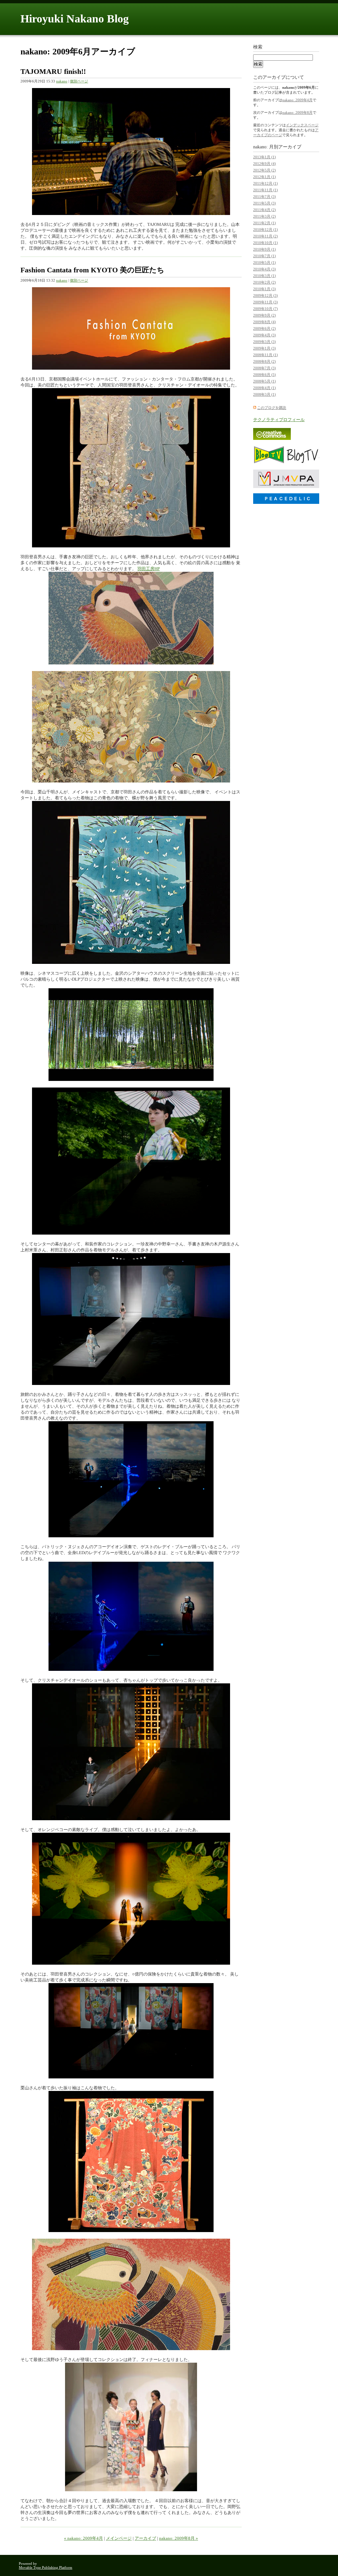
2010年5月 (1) (265, 262)
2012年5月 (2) (265, 170)
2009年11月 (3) (266, 302)
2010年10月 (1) (266, 243)
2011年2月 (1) (265, 223)
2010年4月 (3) (265, 269)
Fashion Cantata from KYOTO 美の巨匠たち (92, 270)
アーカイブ (145, 2538)
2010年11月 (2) (266, 236)
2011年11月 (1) (266, 190)
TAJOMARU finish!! (53, 71)
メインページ (119, 2538)
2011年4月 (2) (265, 210)
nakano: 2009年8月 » (179, 2538)
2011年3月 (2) (265, 216)
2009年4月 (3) (265, 335)
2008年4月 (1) (265, 388)
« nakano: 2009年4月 (84, 2538)
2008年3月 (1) (265, 394)
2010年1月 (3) (265, 289)
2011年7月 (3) (265, 197)
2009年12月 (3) (266, 295)
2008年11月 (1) (266, 355)
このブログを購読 (272, 408)
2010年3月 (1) (265, 276)
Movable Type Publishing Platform (46, 2567)
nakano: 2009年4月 (297, 100)
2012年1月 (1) (265, 177)
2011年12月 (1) (266, 183)
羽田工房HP (149, 569)
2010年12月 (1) (266, 230)
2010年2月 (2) (265, 282)
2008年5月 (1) (265, 381)
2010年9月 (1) (265, 249)
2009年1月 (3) (265, 348)
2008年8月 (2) (265, 361)
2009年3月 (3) (265, 342)
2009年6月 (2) (265, 328)
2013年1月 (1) (265, 157)
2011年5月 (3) (265, 203)
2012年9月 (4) (265, 164)
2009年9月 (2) (265, 315)
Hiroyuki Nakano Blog (75, 19)
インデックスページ (302, 125)
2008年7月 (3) (265, 368)
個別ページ (79, 81)
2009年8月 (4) (265, 322)
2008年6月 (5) (265, 375)
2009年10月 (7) (266, 309)
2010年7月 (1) (265, 256)
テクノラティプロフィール (279, 420)
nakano (62, 81)
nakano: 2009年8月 (297, 112)
